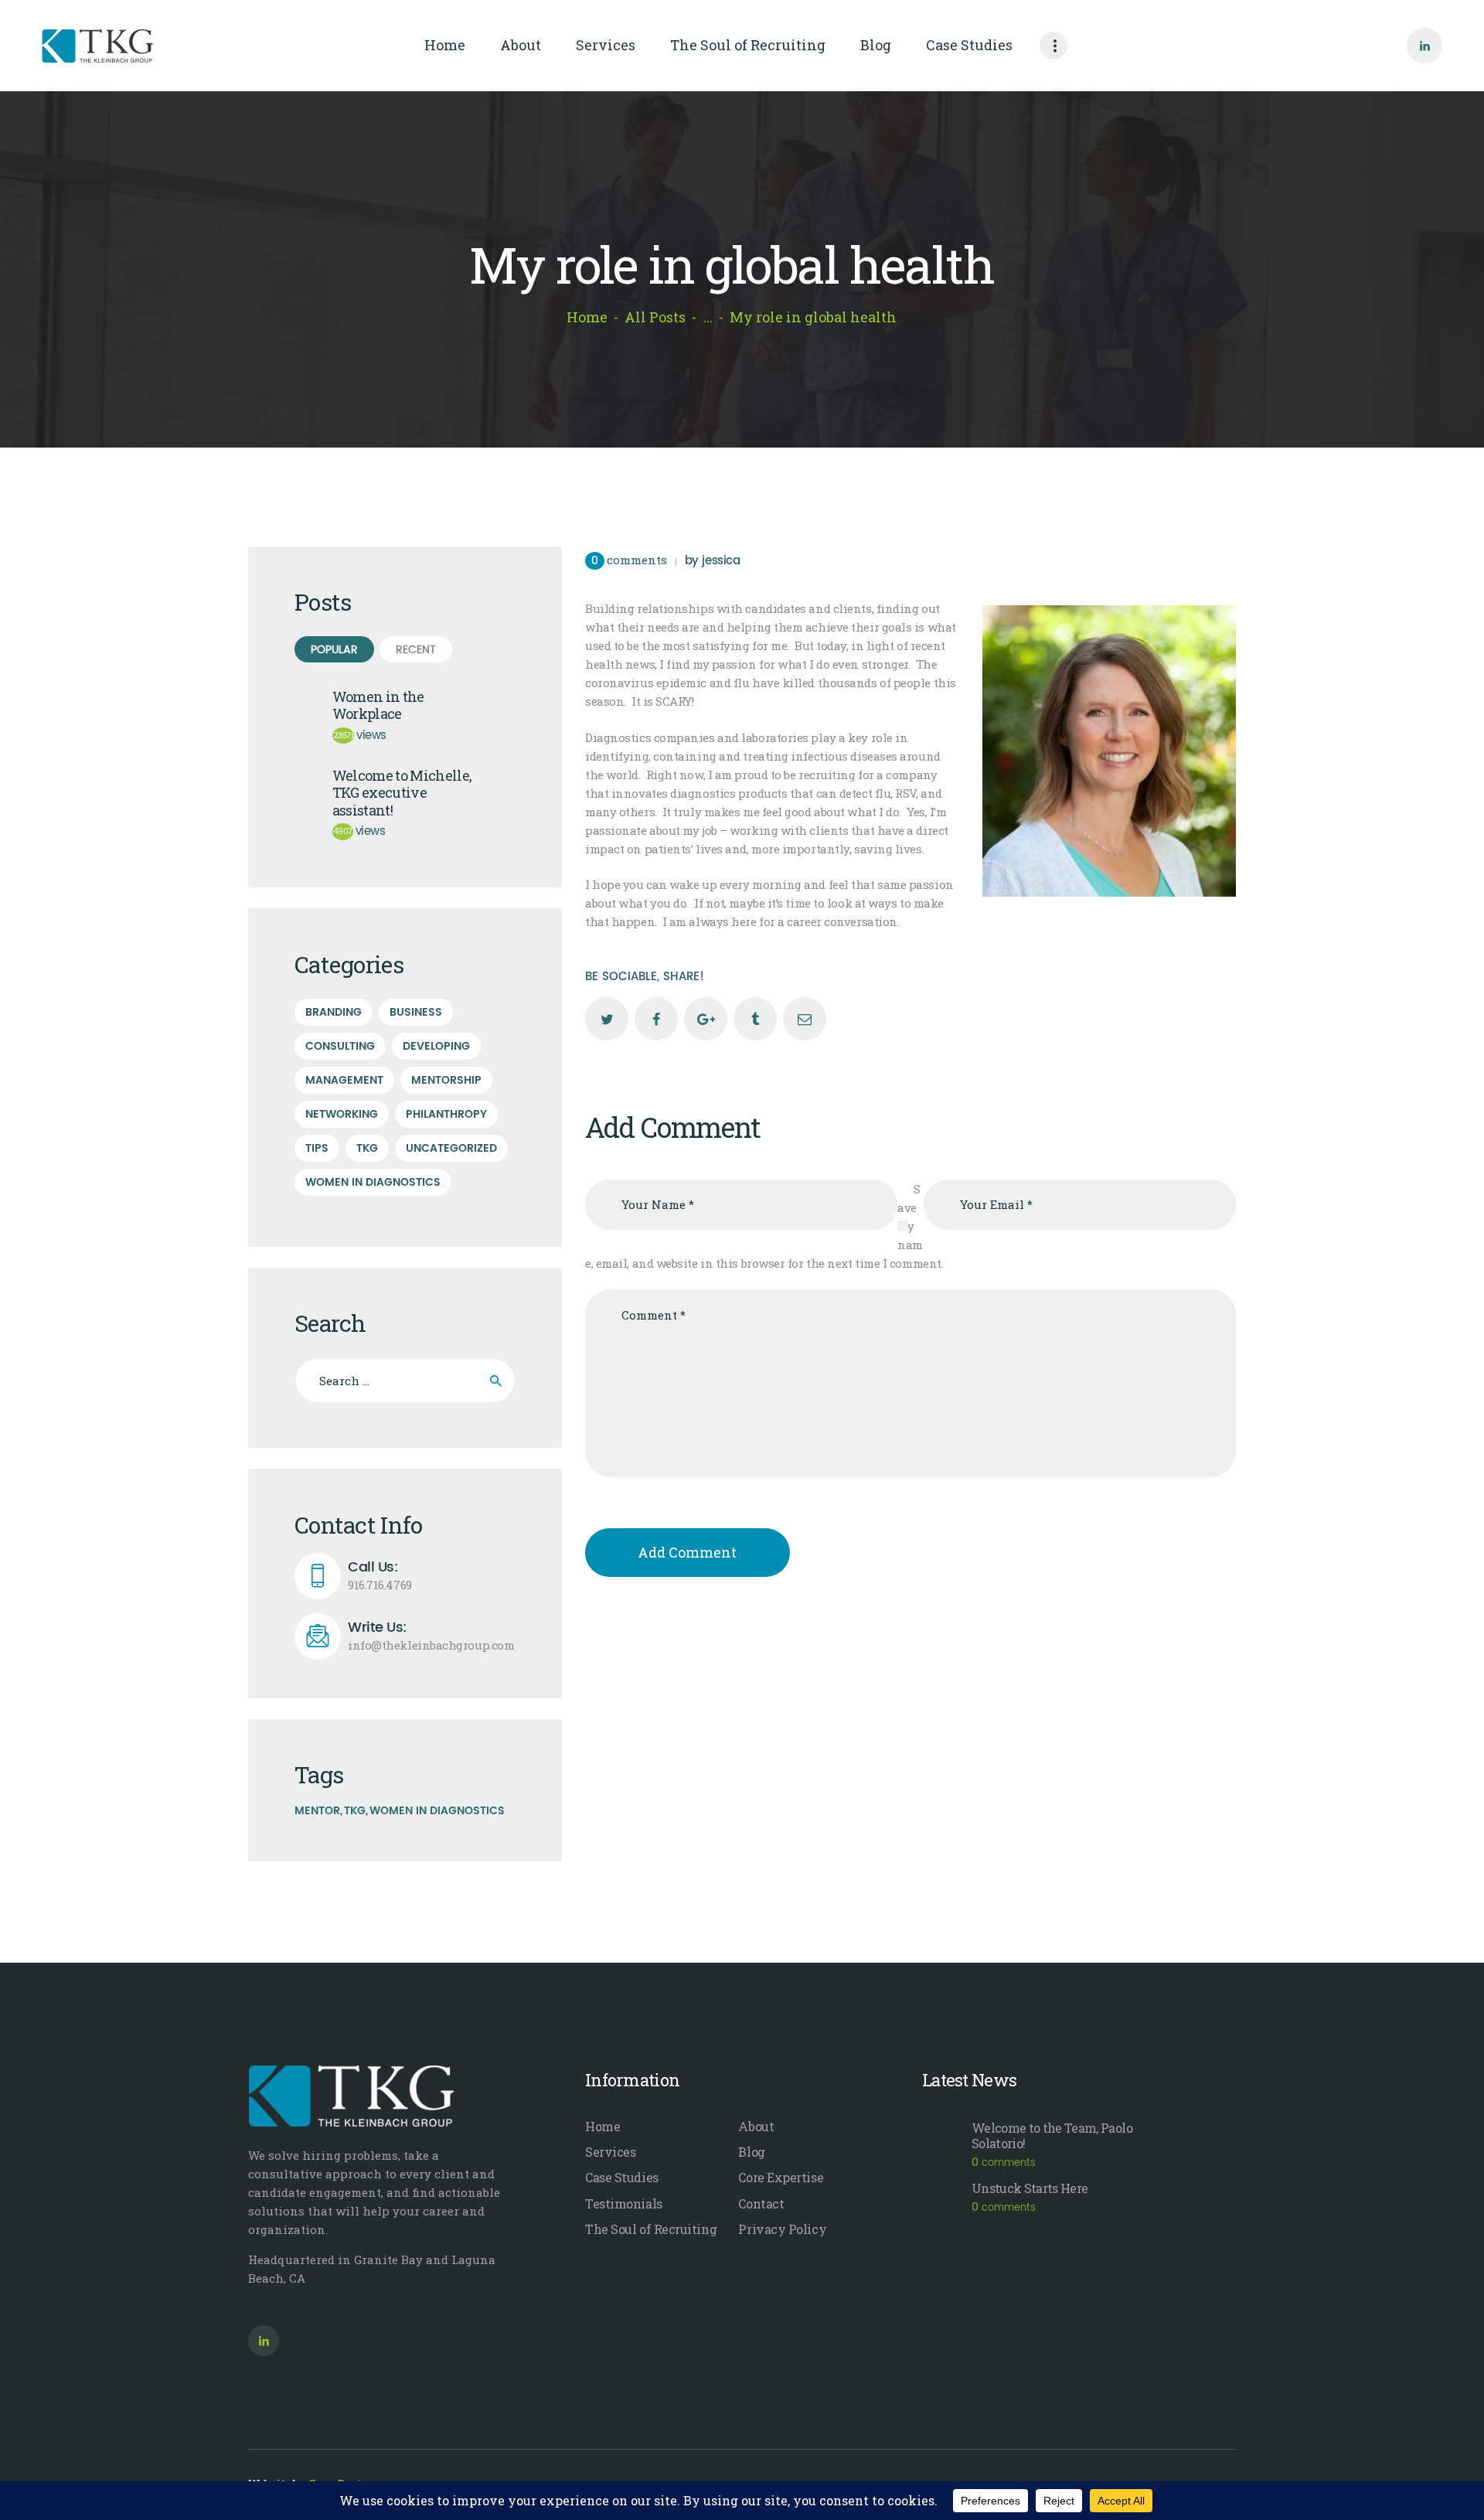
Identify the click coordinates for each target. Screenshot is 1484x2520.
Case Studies (622, 2177)
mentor (317, 1811)
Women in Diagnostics (373, 1182)
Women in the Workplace (378, 705)
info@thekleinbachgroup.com (431, 1636)
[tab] (334, 650)
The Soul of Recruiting (651, 2229)
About (756, 2126)
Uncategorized (451, 1148)
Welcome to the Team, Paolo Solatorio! (1052, 2136)
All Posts (655, 317)
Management (344, 1080)
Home (587, 317)
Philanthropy (446, 1114)
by (713, 561)
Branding (334, 1012)
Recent (416, 650)
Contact (761, 2203)
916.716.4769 (380, 1576)
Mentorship (446, 1080)
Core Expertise (781, 2177)
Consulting (340, 1046)
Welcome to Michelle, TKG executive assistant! (402, 793)
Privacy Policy (782, 2229)
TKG (367, 1148)
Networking (342, 1114)
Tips (317, 1148)
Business (416, 1012)
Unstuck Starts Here (1030, 2188)
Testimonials (624, 2203)
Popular (334, 650)
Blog (751, 2152)
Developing (436, 1046)
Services (610, 2152)
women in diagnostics (437, 1811)
